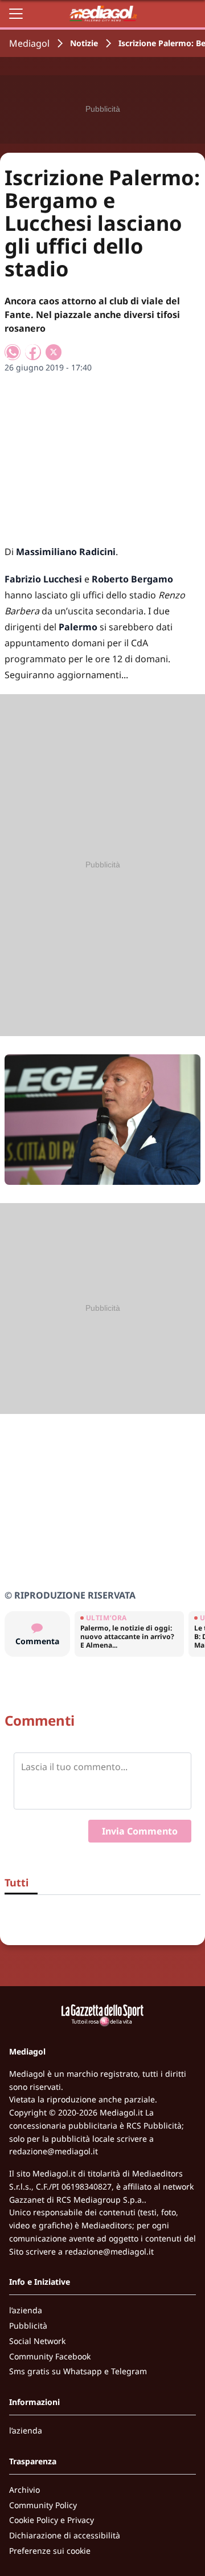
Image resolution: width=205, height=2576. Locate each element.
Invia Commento (140, 1831)
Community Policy (43, 2505)
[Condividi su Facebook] (33, 352)
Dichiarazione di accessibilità (65, 2535)
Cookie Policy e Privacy (52, 2520)
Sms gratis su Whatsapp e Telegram (78, 2371)
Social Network (37, 2341)
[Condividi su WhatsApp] (13, 352)
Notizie (84, 43)
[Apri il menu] (16, 14)
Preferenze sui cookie (50, 2551)
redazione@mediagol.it (54, 2151)
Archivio (24, 2490)
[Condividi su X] (54, 352)
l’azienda (26, 2310)
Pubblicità (28, 2326)
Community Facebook (50, 2356)
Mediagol (29, 43)
